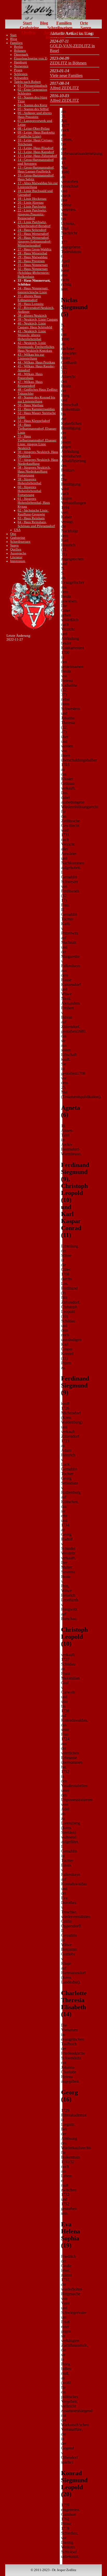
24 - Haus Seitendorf (32, 230)
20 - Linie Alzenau (31, 203)
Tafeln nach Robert (27, 82)
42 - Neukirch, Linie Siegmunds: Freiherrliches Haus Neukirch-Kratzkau (36, 347)
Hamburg (21, 62)
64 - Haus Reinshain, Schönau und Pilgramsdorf (36, 524)
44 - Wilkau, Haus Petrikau (36, 362)
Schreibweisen (60, 28)
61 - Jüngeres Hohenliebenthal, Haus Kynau (34, 503)
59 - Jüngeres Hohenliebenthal (29, 481)
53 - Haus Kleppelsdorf (34, 421)
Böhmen (20, 51)
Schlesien (21, 74)
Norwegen (21, 66)
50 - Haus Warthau (31, 405)
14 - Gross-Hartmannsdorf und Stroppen (36, 162)
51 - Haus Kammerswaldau (36, 409)
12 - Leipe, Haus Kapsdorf (36, 152)
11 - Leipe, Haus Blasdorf (35, 148)
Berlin (18, 47)
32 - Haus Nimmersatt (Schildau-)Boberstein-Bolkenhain (34, 273)
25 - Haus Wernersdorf (33, 234)
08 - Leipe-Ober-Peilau (34, 129)
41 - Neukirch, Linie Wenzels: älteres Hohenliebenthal (32, 335)
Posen (18, 70)
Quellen (29, 32)
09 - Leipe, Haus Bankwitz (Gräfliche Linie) (36, 134)
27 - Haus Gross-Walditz (35, 249)
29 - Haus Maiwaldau (33, 257)
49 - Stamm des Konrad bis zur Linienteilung (36, 399)
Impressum (56, 37)
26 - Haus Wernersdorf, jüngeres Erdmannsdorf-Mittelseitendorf (34, 242)
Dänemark (21, 55)
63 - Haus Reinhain (31, 518)
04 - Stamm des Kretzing (35, 105)
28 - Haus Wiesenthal (32, 253)
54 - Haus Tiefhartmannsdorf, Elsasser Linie (37, 429)
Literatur (81, 32)
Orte (84, 23)
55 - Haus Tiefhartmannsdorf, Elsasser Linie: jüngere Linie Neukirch (37, 442)
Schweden (21, 78)
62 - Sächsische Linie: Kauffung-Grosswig (33, 512)
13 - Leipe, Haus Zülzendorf (37, 156)
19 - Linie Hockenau (32, 199)
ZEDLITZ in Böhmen (68, 63)
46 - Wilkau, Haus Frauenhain (30, 376)
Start (27, 23)
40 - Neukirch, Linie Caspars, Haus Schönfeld (35, 325)
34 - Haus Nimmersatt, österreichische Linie (33, 290)
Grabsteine (29, 28)
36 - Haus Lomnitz (31, 304)
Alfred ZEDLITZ (64, 88)
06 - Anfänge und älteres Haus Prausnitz (35, 115)
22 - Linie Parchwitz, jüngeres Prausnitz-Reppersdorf (32, 214)
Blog (44, 23)
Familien (64, 23)
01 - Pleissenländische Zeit (36, 86)
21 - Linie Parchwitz (32, 207)
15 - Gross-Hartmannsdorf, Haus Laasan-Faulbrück (36, 170)
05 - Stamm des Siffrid (33, 109)
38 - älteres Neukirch (32, 316)
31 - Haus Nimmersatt (33, 265)
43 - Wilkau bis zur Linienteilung (31, 357)
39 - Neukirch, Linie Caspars (38, 320)
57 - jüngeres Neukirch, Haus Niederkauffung (38, 462)
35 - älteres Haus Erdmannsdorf (29, 298)
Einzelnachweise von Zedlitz (34, 58)
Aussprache (54, 32)
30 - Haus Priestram (31, 261)
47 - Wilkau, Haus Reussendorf (30, 384)
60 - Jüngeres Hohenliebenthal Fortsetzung (29, 491)
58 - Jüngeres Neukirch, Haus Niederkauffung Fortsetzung (34, 472)
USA (17, 530)
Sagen (86, 28)
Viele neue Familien (66, 75)
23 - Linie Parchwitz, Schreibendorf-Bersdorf (34, 224)
